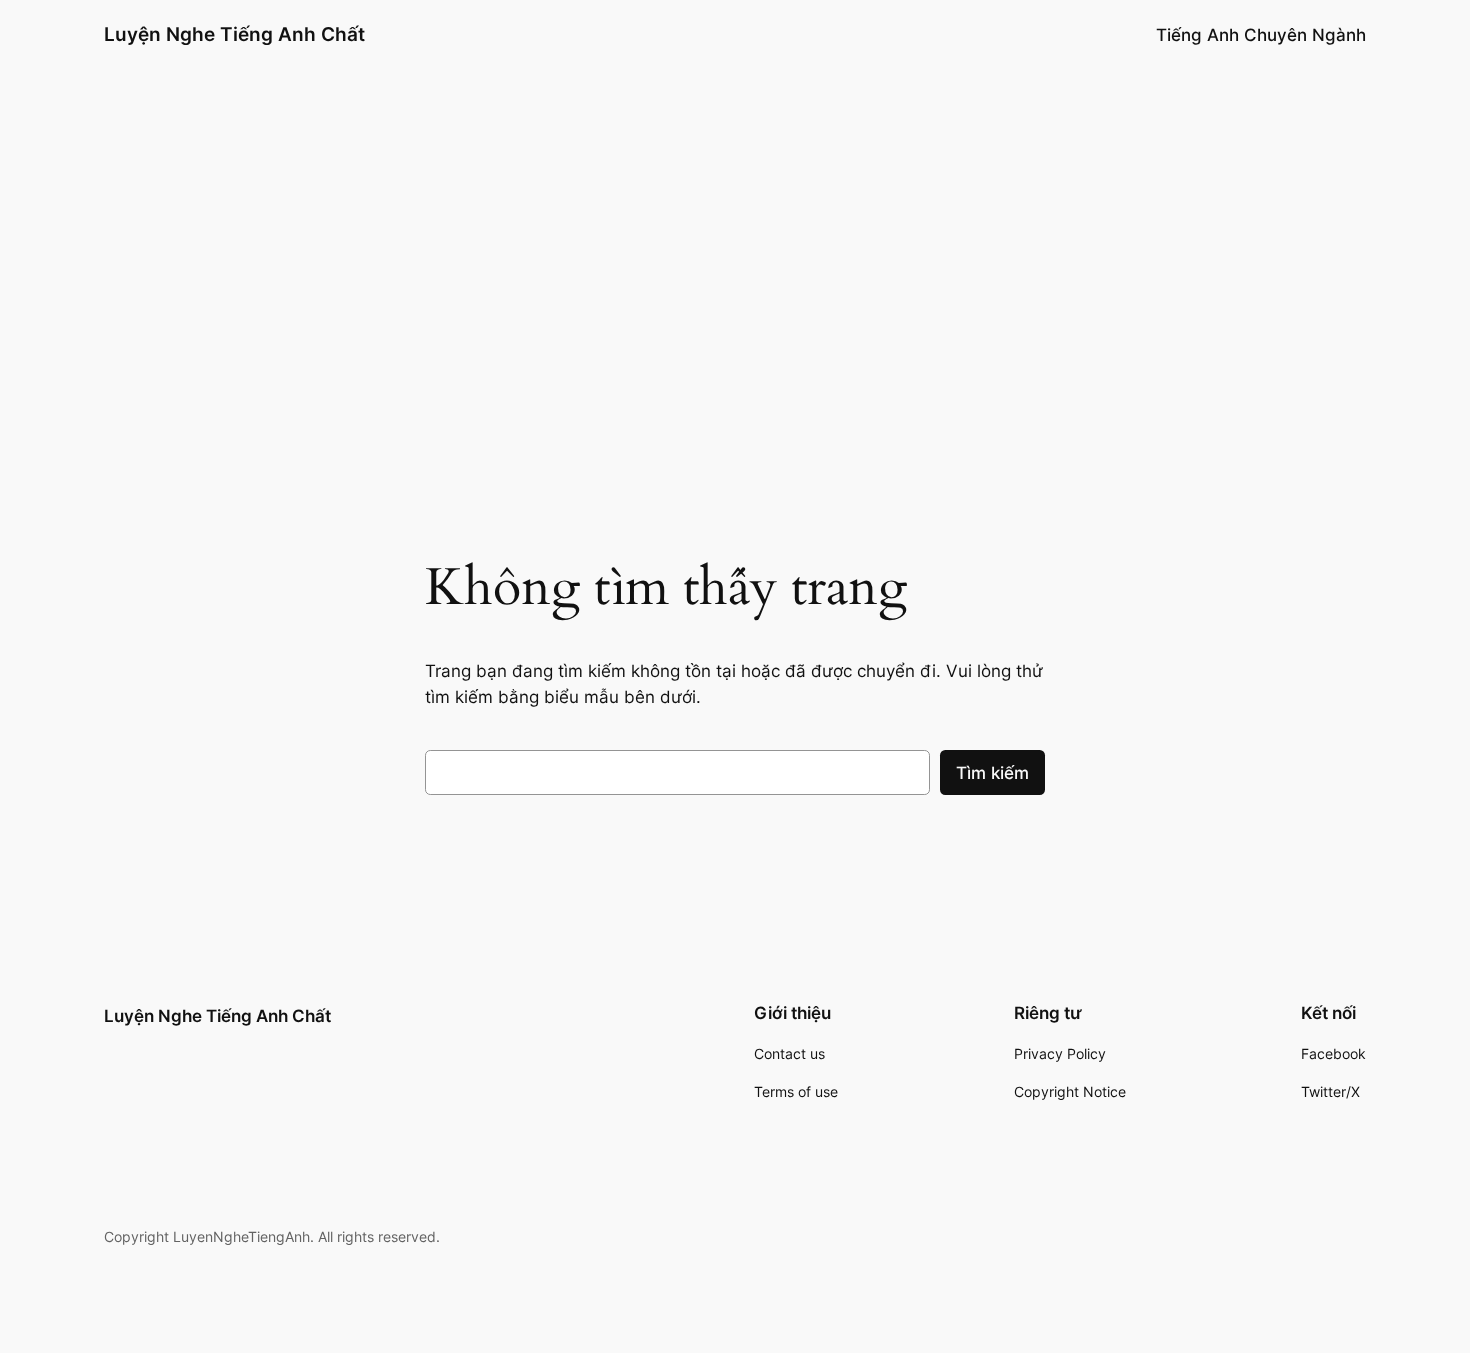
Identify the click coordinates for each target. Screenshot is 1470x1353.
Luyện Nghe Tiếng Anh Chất (234, 34)
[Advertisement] (735, 314)
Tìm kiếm (992, 773)
